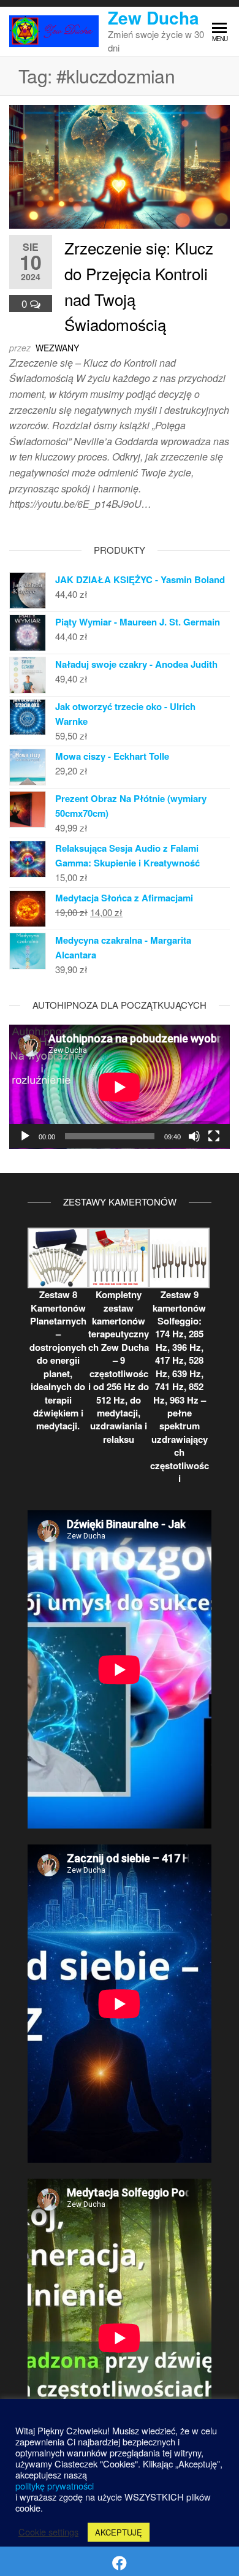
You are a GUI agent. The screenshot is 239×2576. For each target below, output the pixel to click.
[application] (120, 1087)
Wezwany (57, 348)
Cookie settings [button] (48, 2532)
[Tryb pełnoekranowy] (214, 1136)
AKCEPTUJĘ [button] (119, 2532)
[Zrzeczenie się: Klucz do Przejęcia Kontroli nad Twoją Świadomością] (120, 165)
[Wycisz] (194, 1136)
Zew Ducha (154, 17)
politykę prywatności (55, 2486)
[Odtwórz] (25, 1136)
